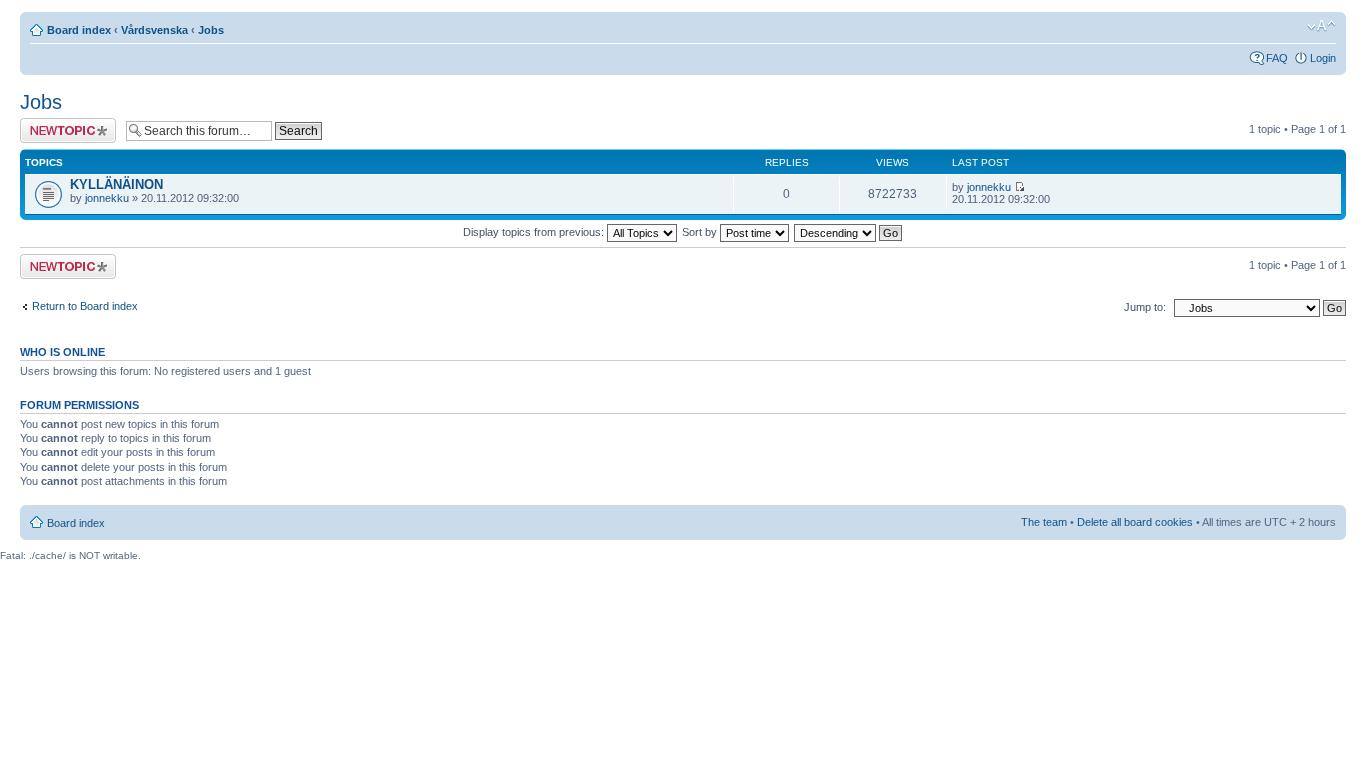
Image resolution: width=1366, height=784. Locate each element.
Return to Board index (85, 306)
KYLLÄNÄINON (116, 184)
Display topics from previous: (535, 232)
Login (1323, 58)
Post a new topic (60, 124)
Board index (79, 30)
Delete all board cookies (1135, 522)
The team (1044, 522)
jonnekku (107, 198)
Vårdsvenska (154, 30)
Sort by (701, 232)
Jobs (211, 30)
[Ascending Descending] (849, 232)
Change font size (1321, 26)
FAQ (1277, 58)
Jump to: (1145, 307)
